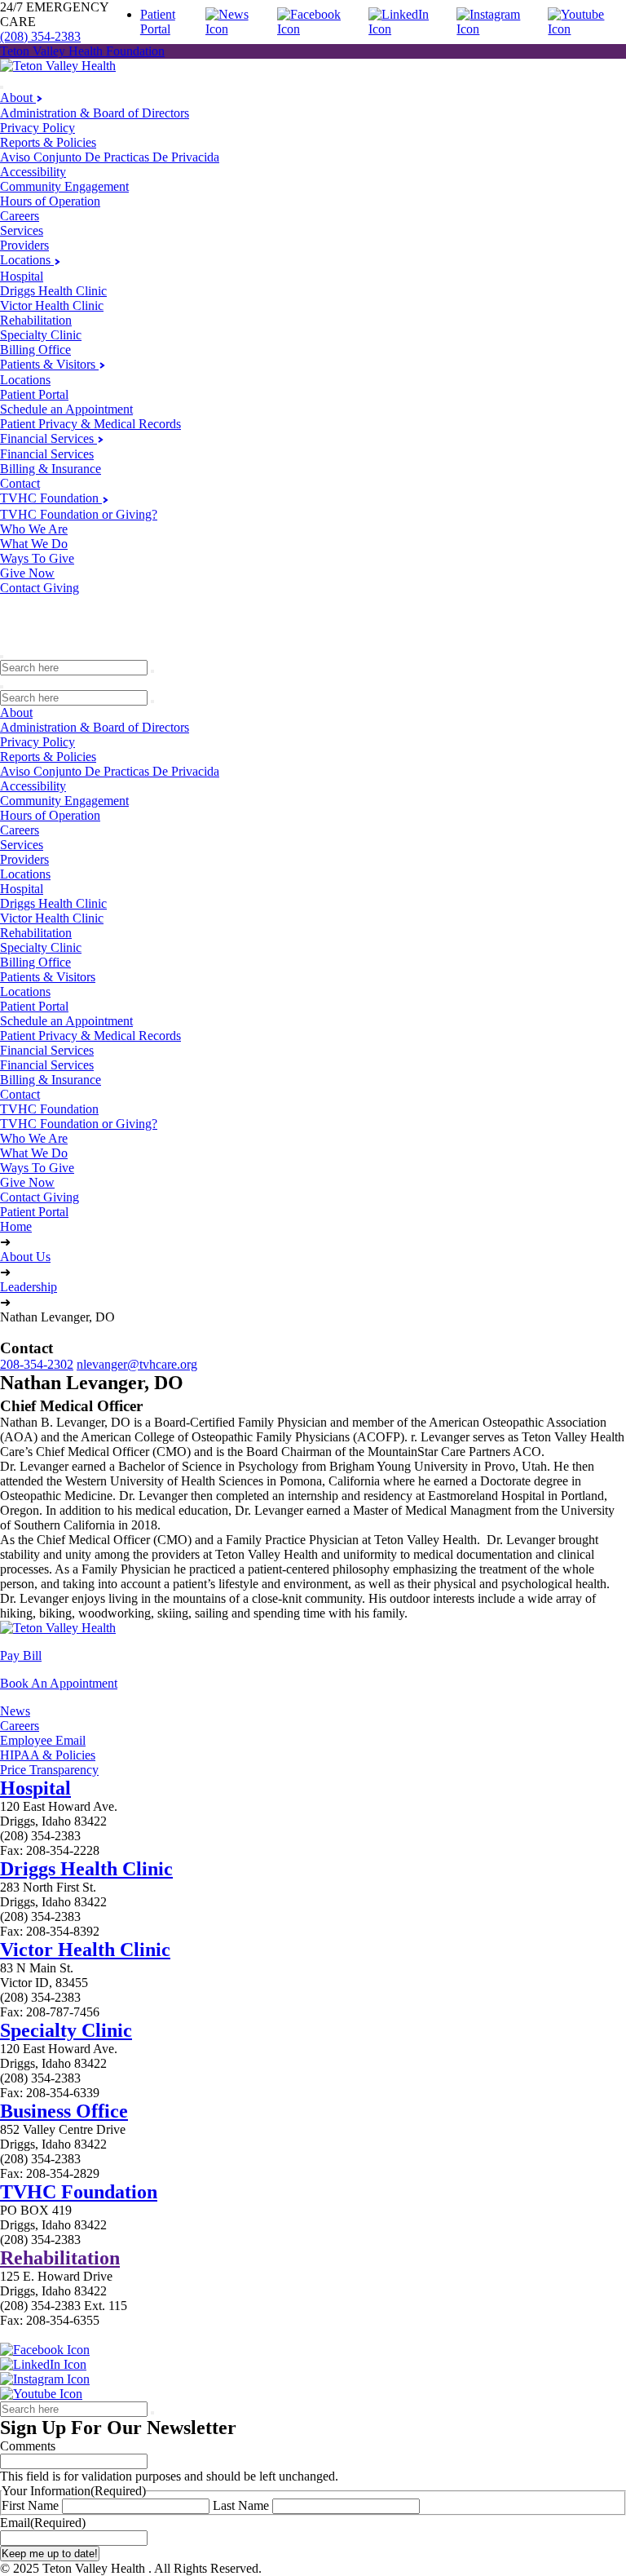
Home (16, 1226)
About (18, 97)
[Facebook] (320, 29)
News (15, 1711)
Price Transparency (49, 1770)
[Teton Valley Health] (58, 66)
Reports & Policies (48, 142)
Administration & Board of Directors (95, 113)
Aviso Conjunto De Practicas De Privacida (110, 157)
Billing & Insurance (51, 469)
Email (43, 2523)
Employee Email (43, 1740)
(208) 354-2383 (40, 36)
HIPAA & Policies (48, 1755)
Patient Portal (158, 22)
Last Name (241, 2505)
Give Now (27, 573)
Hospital (22, 276)
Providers (24, 245)
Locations (27, 260)
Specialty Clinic (41, 335)
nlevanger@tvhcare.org (137, 1364)
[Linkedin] (409, 29)
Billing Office (35, 350)
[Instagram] (499, 29)
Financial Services (48, 438)
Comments (28, 2446)
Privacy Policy (37, 128)
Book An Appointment (59, 1683)
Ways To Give (37, 558)
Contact (20, 483)
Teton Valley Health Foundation (82, 51)
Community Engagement (64, 186)
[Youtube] (587, 29)
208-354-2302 (37, 1364)
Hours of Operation (50, 201)
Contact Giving (40, 588)
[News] (238, 29)
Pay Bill (21, 1655)
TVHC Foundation (51, 498)
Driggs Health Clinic (53, 291)
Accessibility (33, 172)
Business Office (64, 2111)
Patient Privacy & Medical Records (90, 424)
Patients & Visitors (49, 364)
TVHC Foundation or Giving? (79, 514)
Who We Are (34, 529)
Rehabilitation (36, 320)
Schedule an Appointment (66, 409)
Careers (20, 216)
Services (22, 230)
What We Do (34, 544)
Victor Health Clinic (52, 305)
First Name (30, 2505)
